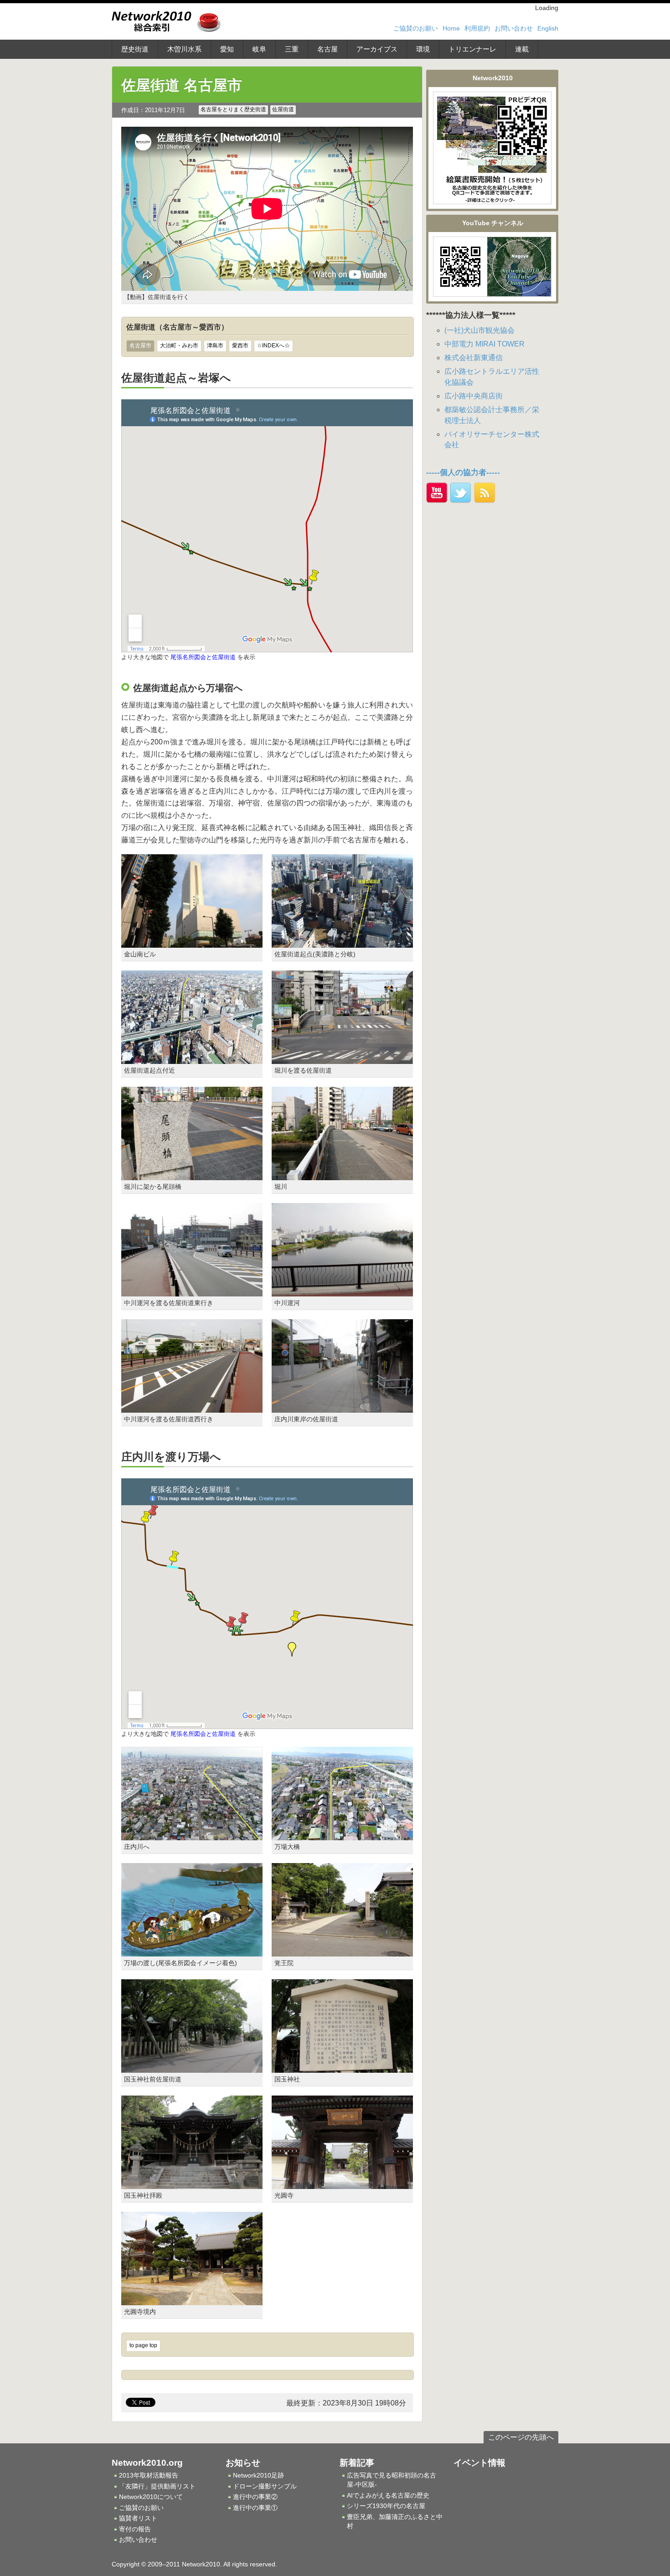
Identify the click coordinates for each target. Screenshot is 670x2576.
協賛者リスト (138, 2518)
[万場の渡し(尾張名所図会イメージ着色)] (192, 1951)
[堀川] (342, 1174)
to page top (143, 2345)
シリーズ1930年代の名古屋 (386, 2506)
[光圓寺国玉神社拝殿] (342, 2184)
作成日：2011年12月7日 (153, 110)
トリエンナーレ (472, 49)
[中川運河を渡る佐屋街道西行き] (192, 1407)
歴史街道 (135, 49)
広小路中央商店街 (474, 396)
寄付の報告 (135, 2529)
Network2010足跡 (258, 2475)
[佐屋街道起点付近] (192, 1058)
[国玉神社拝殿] (192, 2184)
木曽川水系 (184, 49)
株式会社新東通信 (474, 358)
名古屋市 (140, 346)
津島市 (215, 346)
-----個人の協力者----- (463, 472)
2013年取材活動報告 (149, 2475)
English (548, 28)
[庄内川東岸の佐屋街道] (342, 1407)
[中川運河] (342, 1291)
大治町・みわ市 (179, 346)
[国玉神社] (342, 2068)
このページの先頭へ (521, 2437)
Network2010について (151, 2497)
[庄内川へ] (192, 1835)
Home (451, 28)
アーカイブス (377, 49)
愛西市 (240, 346)
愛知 (227, 49)
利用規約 (477, 28)
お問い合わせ (514, 28)
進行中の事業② (255, 2497)
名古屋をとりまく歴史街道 (233, 109)
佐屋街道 (283, 109)
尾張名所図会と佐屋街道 (203, 657)
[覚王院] (342, 1951)
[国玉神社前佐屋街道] (192, 2068)
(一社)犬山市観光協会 (479, 330)
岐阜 (259, 49)
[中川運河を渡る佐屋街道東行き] (192, 1291)
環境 (423, 49)
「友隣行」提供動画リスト (157, 2486)
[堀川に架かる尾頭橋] (192, 1174)
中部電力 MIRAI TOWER (484, 344)
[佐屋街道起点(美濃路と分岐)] (342, 942)
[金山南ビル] (192, 942)
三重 (292, 49)
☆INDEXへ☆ (273, 346)
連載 (522, 49)
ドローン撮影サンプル (265, 2486)
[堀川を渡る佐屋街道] (342, 1058)
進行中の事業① (255, 2508)
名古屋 (327, 49)
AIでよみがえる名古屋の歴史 (388, 2495)
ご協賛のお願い (416, 28)
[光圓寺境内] (192, 2300)
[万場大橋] (342, 1835)
